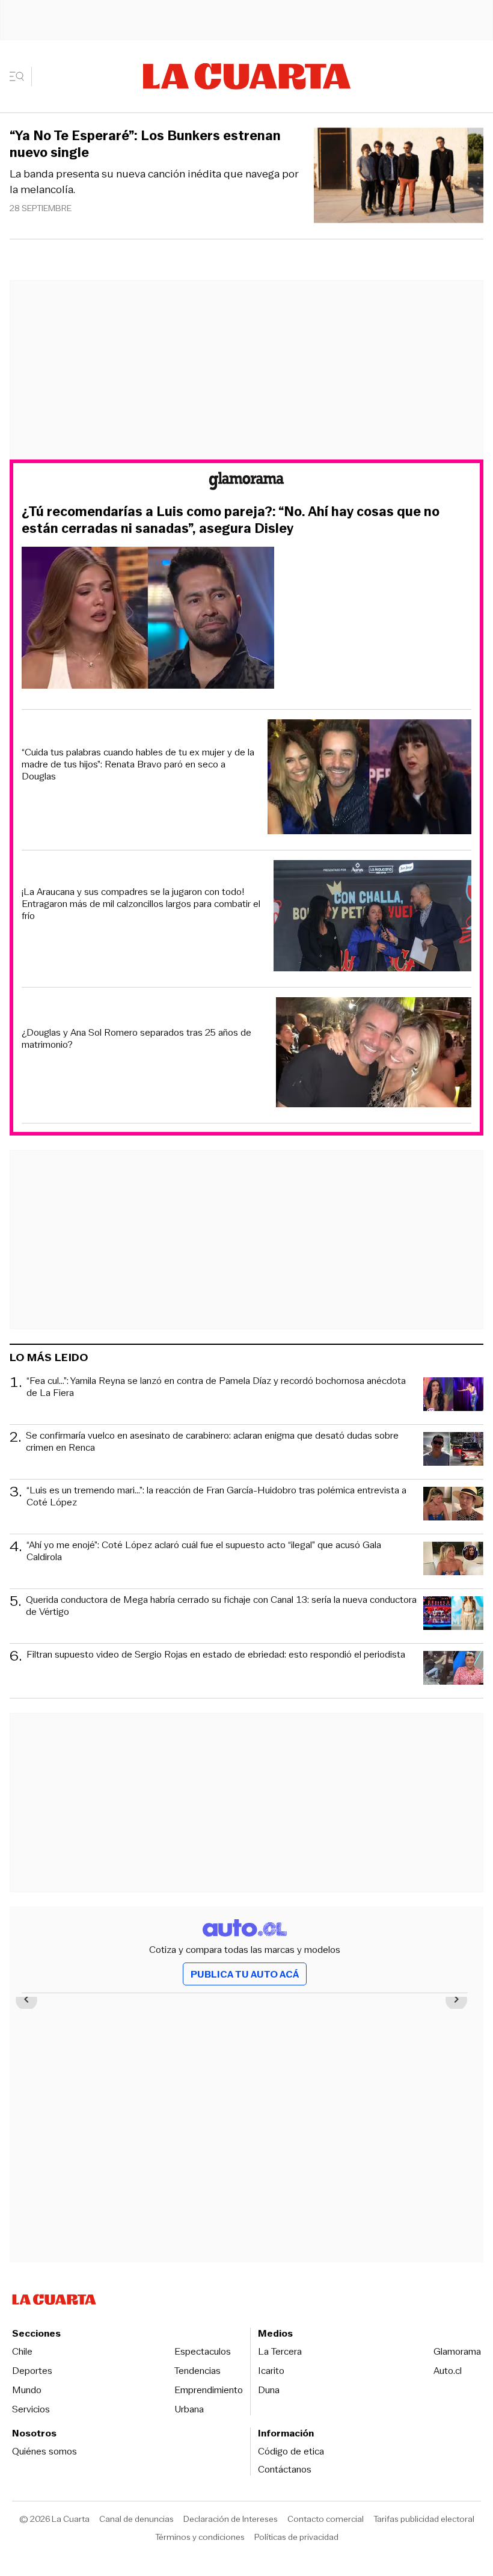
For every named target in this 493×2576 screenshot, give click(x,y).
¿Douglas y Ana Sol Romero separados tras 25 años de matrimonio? (136, 1039)
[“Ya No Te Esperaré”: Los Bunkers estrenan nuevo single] (399, 177)
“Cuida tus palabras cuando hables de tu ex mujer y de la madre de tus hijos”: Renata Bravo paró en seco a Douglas (138, 764)
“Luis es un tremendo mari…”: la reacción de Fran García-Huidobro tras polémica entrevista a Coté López (216, 1497)
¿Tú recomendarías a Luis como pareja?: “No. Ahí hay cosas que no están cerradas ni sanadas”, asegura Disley (231, 520)
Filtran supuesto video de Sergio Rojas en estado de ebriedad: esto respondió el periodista (216, 1655)
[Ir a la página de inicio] (247, 76)
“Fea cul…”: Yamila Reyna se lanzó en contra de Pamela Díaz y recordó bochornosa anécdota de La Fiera (216, 1387)
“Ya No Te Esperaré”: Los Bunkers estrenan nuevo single (145, 144)
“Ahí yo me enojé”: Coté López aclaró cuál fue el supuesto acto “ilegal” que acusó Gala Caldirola (204, 1551)
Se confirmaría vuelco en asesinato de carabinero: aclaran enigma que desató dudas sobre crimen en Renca (212, 1442)
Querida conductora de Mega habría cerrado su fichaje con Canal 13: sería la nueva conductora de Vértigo (221, 1606)
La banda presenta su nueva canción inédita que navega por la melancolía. (154, 182)
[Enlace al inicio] (246, 483)
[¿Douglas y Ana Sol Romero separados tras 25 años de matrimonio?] (374, 1054)
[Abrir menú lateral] (21, 76)
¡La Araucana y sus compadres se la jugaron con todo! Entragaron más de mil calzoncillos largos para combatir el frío (141, 904)
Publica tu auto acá (245, 1974)
